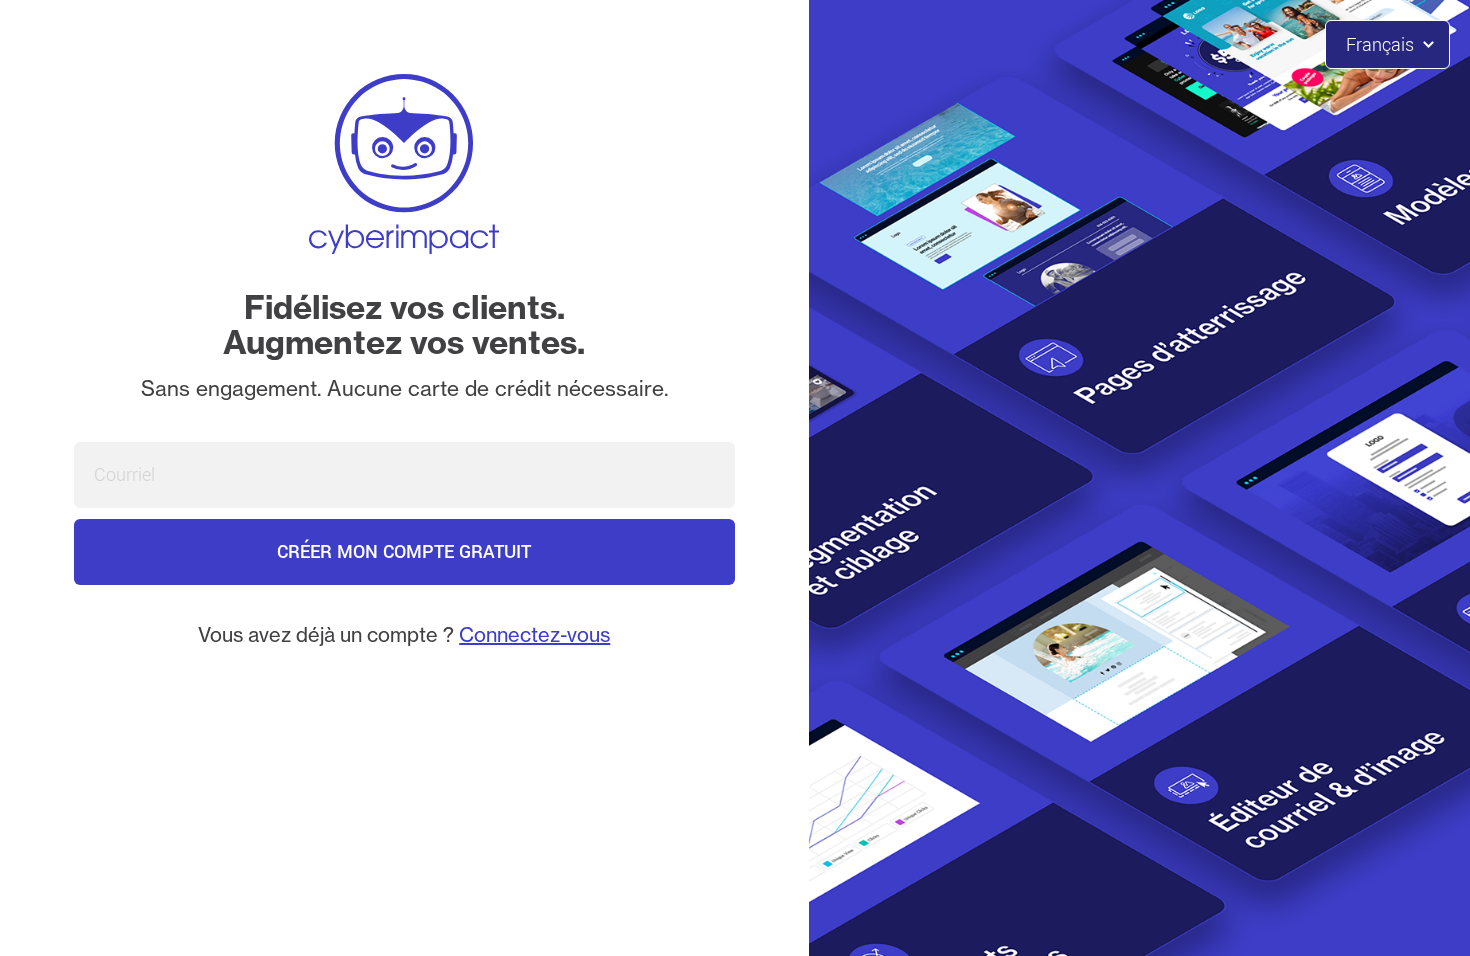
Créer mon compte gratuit (404, 552)
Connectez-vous (534, 634)
